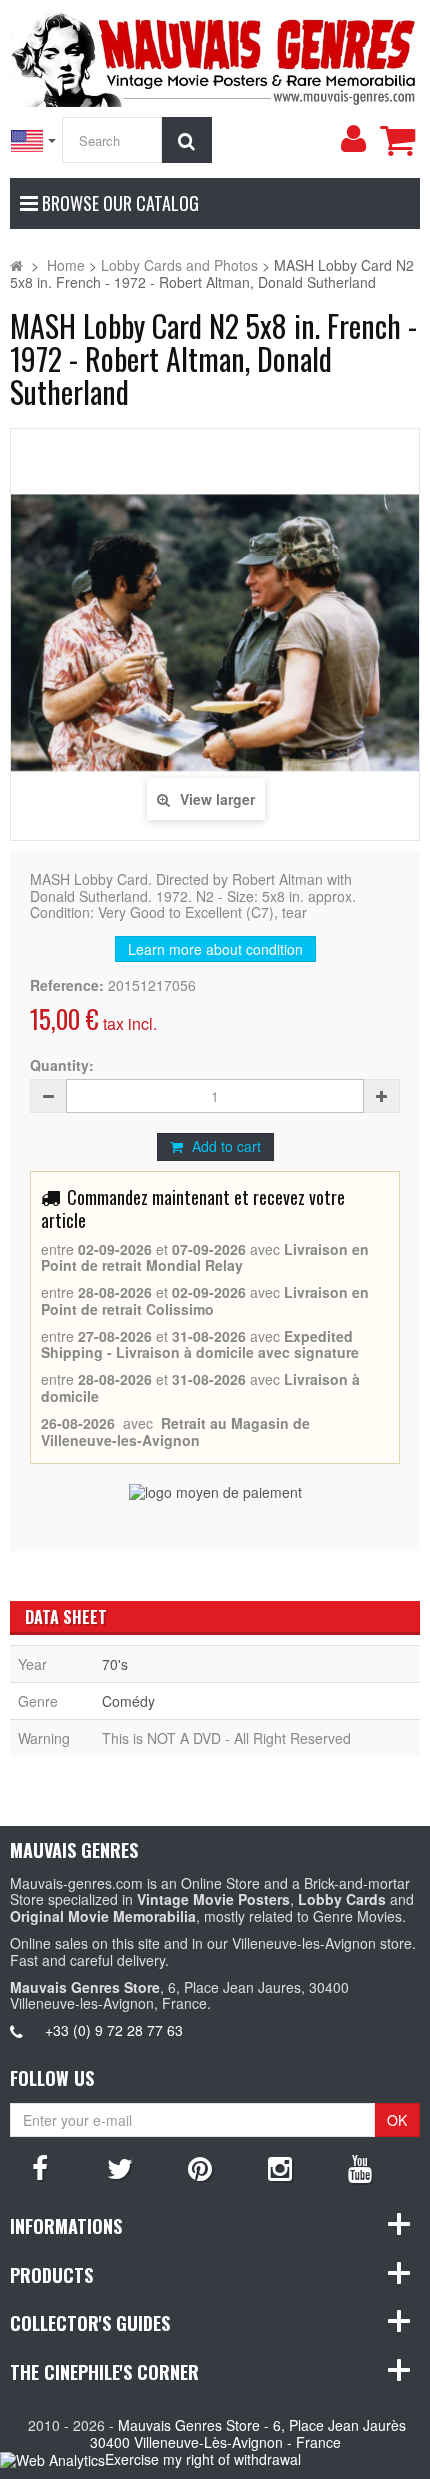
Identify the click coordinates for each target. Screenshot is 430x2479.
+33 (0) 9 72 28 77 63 (114, 2030)
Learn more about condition (215, 949)
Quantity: (62, 1065)
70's (115, 1664)
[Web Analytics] (52, 2460)
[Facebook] (40, 2167)
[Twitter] (120, 2167)
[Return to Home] (16, 265)
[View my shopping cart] (397, 140)
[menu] (353, 139)
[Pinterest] (200, 2167)
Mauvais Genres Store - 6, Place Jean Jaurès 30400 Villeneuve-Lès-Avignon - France (248, 2433)
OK (397, 2120)
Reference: (67, 985)
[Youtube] (360, 2167)
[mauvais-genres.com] (215, 56)
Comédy (128, 1701)
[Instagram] (280, 2167)
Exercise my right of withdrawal (203, 2459)
